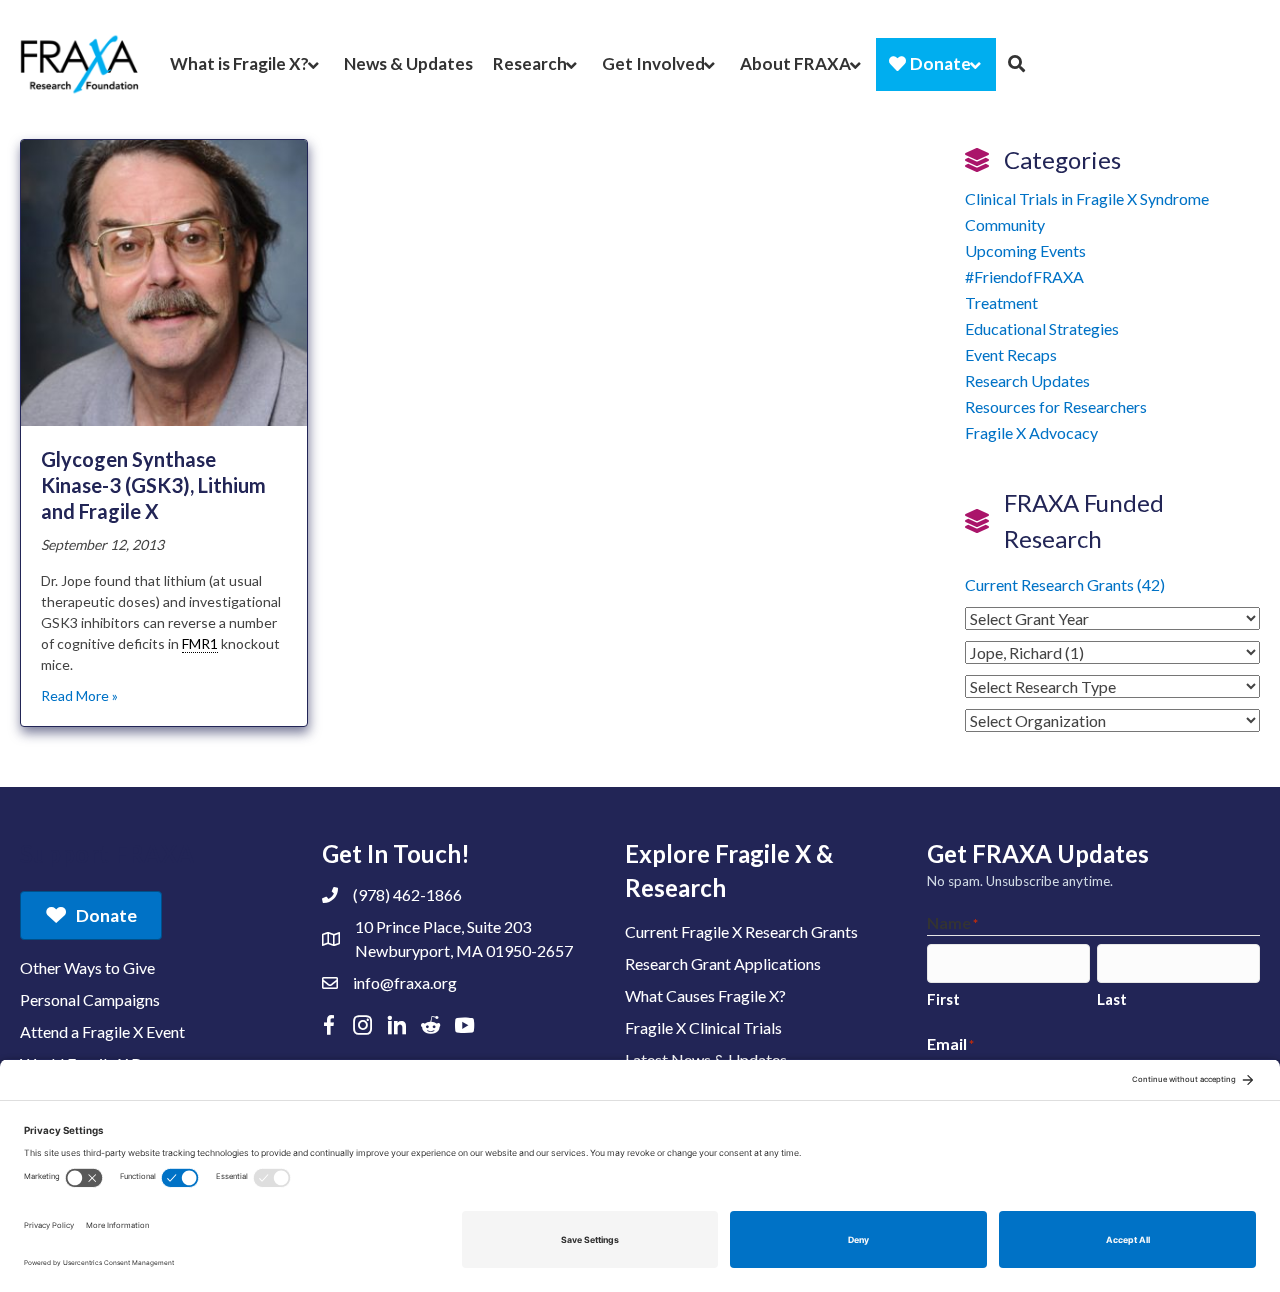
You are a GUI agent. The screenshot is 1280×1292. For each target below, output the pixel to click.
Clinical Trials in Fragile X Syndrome (1087, 198)
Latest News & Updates (706, 1059)
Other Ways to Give (87, 967)
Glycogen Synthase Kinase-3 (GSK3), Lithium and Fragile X (153, 485)
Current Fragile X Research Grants (741, 931)
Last (1112, 999)
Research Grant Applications (723, 963)
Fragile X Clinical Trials (703, 1027)
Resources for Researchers (1056, 406)
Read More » (79, 695)
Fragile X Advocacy (1031, 432)
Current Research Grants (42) (1065, 584)
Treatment (1001, 302)
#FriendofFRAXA (1024, 276)
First (943, 999)
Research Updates (1027, 380)
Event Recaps (1011, 354)
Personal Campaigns (90, 999)
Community (1005, 224)
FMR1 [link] (200, 643)
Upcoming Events (1025, 250)
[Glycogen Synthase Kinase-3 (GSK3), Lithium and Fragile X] (164, 281)
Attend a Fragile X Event (102, 1031)
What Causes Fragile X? (705, 995)
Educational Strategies (1042, 328)
